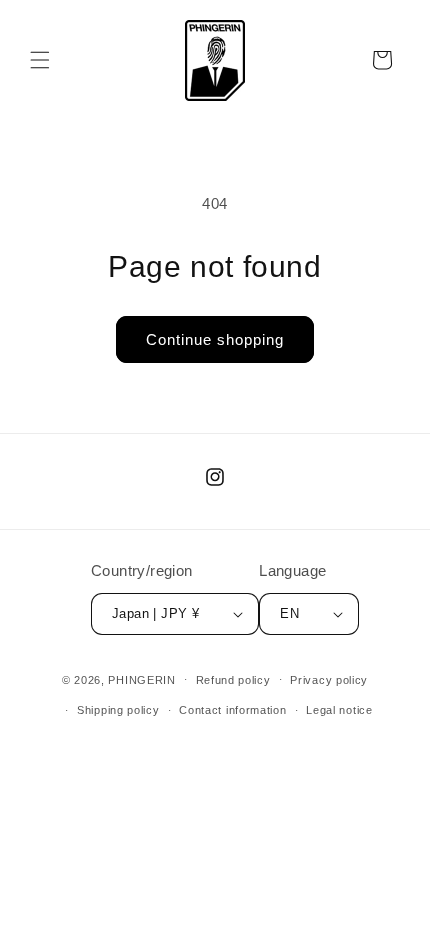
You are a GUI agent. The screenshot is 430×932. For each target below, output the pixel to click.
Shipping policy (118, 710)
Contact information (232, 710)
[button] (40, 60)
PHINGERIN (141, 679)
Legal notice (339, 710)
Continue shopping (215, 339)
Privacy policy (329, 680)
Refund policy (233, 680)
